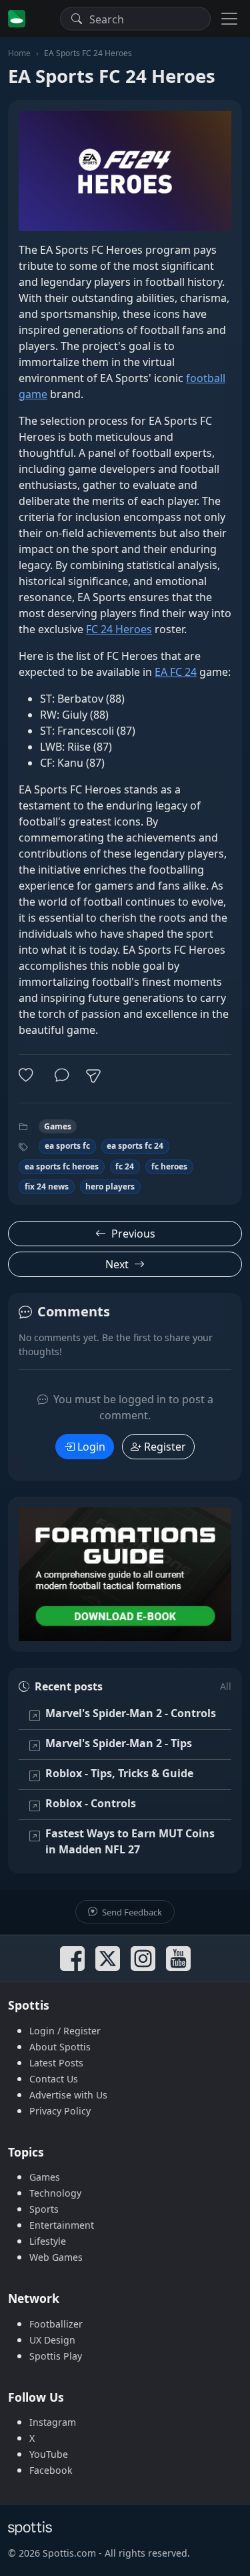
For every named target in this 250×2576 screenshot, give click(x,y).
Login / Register (65, 2031)
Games (58, 1126)
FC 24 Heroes (119, 629)
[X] (108, 1959)
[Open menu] (229, 18)
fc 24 (125, 1166)
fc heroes (169, 1166)
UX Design (52, 2340)
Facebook (51, 2470)
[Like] (29, 1076)
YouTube (49, 2454)
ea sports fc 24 (135, 1146)
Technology (55, 2193)
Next (117, 1264)
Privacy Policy (60, 2111)
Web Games (56, 2257)
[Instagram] (143, 1959)
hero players (110, 1186)
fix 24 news (47, 1186)
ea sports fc (67, 1146)
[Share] (93, 1076)
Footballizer (56, 2324)
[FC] (125, 1574)
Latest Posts (56, 2063)
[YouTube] (178, 1959)
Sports (44, 2209)
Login (91, 1447)
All (226, 1686)
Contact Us (54, 2079)
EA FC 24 (176, 672)
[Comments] (62, 1076)
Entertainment (62, 2225)
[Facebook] (72, 1959)
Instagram (53, 2422)
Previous (133, 1234)
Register (165, 1447)
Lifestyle (48, 2241)
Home (19, 53)
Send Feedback (131, 1912)
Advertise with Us (68, 2095)
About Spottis (60, 2047)
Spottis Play (56, 2356)
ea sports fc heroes (62, 1166)
